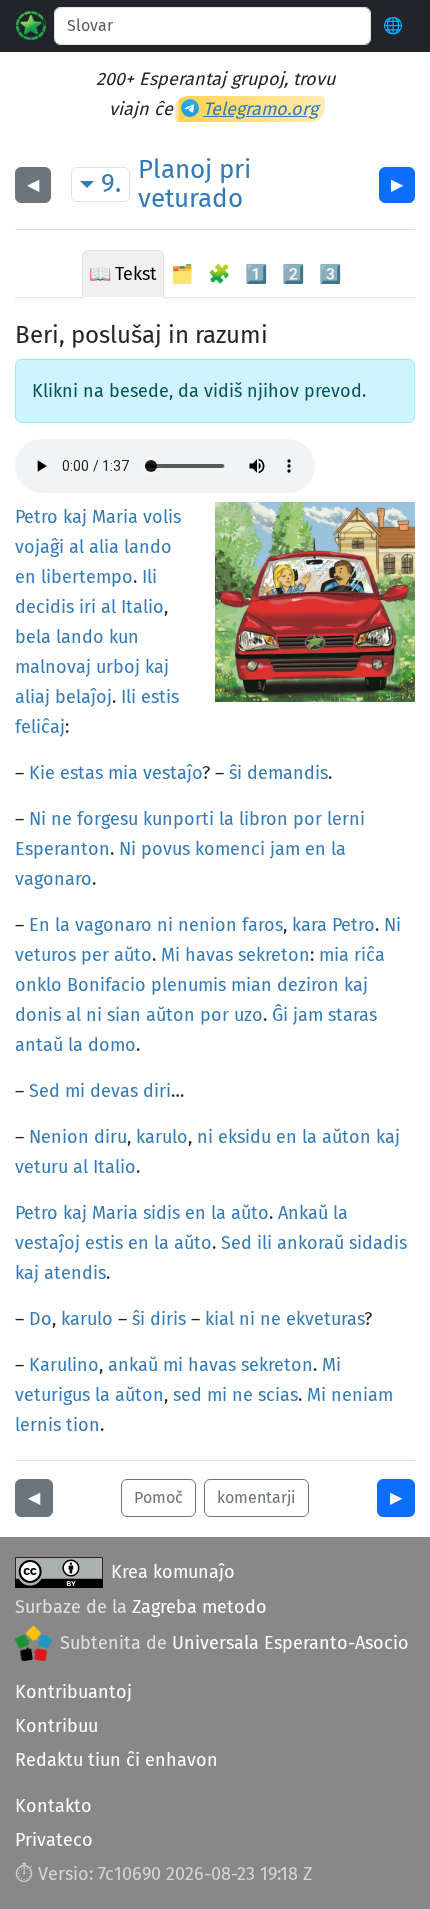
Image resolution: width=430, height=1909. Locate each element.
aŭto (133, 955)
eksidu (244, 1137)
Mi (170, 955)
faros (262, 925)
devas (114, 1091)
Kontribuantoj (73, 1692)
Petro (36, 517)
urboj (118, 667)
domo (112, 1045)
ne (61, 819)
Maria (115, 517)
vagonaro (53, 879)
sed (187, 1395)
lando (148, 547)
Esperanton (62, 849)
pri (235, 169)
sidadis (378, 1243)
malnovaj (53, 667)
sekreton (274, 955)
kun (124, 637)
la (226, 819)
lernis (38, 1425)
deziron (308, 985)
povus (165, 849)
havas (209, 955)
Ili (149, 577)
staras (352, 1015)
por (307, 819)
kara (309, 925)
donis (38, 1015)
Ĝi (280, 1015)
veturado (190, 198)
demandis (287, 773)
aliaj (32, 697)
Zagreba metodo (199, 1607)
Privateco (54, 1840)
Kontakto (53, 1806)
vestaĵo (172, 773)
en (25, 577)
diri (157, 1091)
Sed (44, 1091)
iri (87, 607)
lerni (346, 819)
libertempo (87, 577)
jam (285, 849)
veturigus (52, 1395)
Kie (42, 773)
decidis (44, 607)
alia (104, 547)
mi (75, 1091)
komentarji (256, 1497)
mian (251, 985)
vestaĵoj (47, 1243)
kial (219, 1319)
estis (160, 697)
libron (263, 819)
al (76, 547)
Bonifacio (106, 985)
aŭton (170, 1015)
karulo (162, 1137)
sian (124, 1015)
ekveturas (325, 1319)
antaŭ (39, 1045)
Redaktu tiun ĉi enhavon (116, 1760)
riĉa (369, 955)
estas (81, 773)
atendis (75, 1273)
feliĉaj (40, 727)
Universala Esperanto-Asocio (290, 1643)
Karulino (64, 1365)
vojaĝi (39, 547)
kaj (75, 517)
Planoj (175, 169)
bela (33, 637)
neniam (362, 1395)
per (95, 955)
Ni (37, 819)
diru (110, 1137)
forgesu (107, 819)
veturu (41, 1167)
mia (123, 773)
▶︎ (397, 184)
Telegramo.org (260, 109)
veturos (45, 955)
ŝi (235, 773)
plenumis (188, 985)
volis (162, 517)
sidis (161, 1213)
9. (111, 183)
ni (165, 925)
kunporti (178, 819)
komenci (230, 849)
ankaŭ (133, 1365)
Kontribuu (56, 1726)
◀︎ (33, 184)
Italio (142, 607)
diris (168, 1319)
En (39, 925)
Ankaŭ (303, 1213)
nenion (207, 925)
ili (264, 1243)
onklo (38, 985)
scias (278, 1395)
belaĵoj (83, 697)
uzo (248, 1015)
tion (83, 1425)
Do (40, 1319)
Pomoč (158, 1497)
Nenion (59, 1137)
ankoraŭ (310, 1243)
